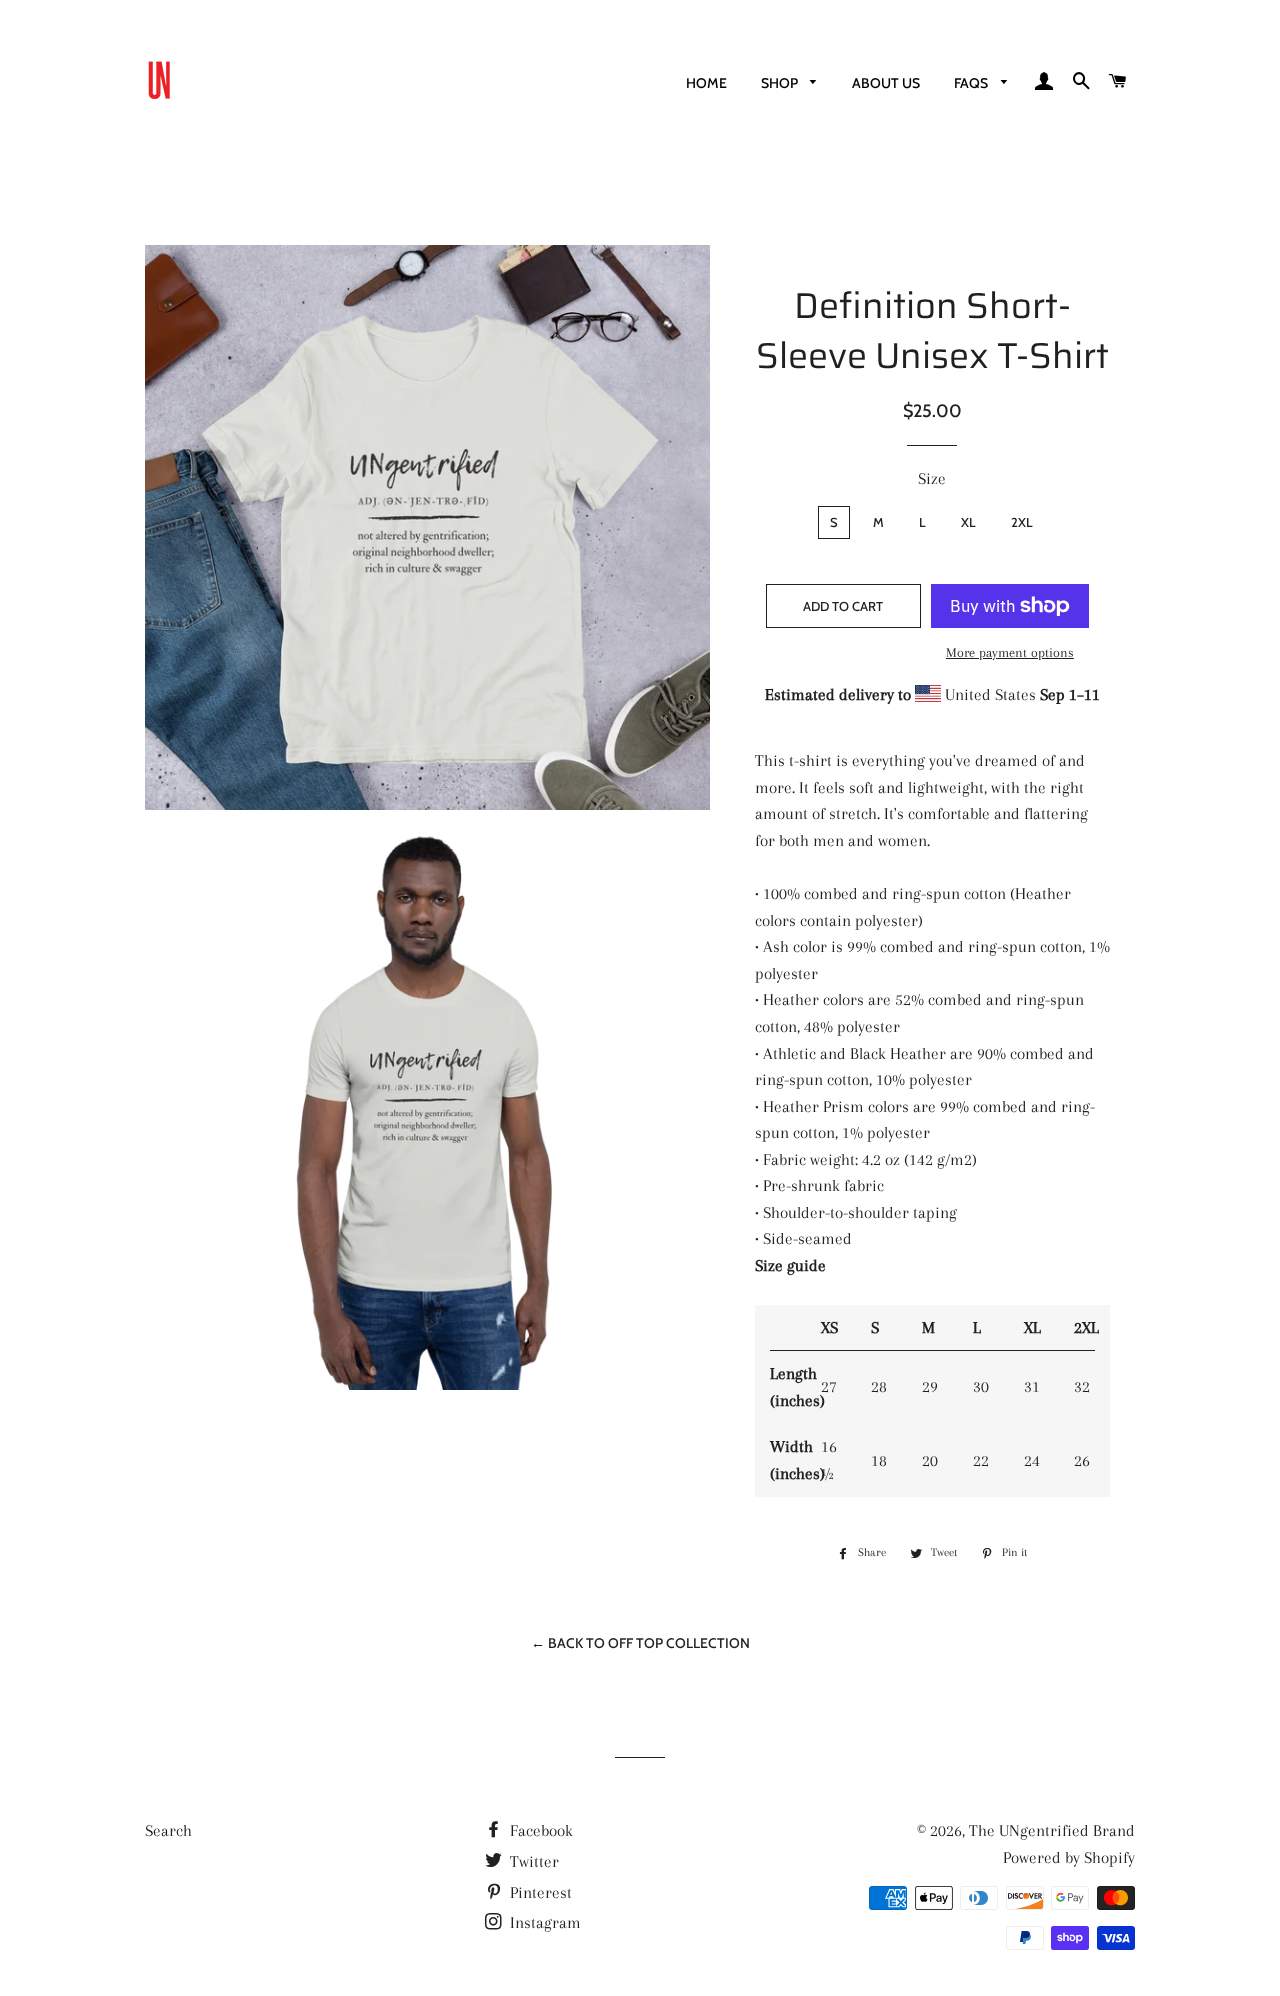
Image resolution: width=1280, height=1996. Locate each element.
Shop (781, 83)
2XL (1022, 522)
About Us (886, 83)
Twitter (532, 1861)
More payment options (1010, 652)
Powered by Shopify (1069, 1857)
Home (706, 83)
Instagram (543, 1922)
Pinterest (539, 1892)
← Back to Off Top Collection (640, 1643)
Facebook (539, 1830)
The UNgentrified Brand (1052, 1830)
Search (168, 1830)
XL (968, 522)
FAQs (972, 83)
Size (932, 478)
